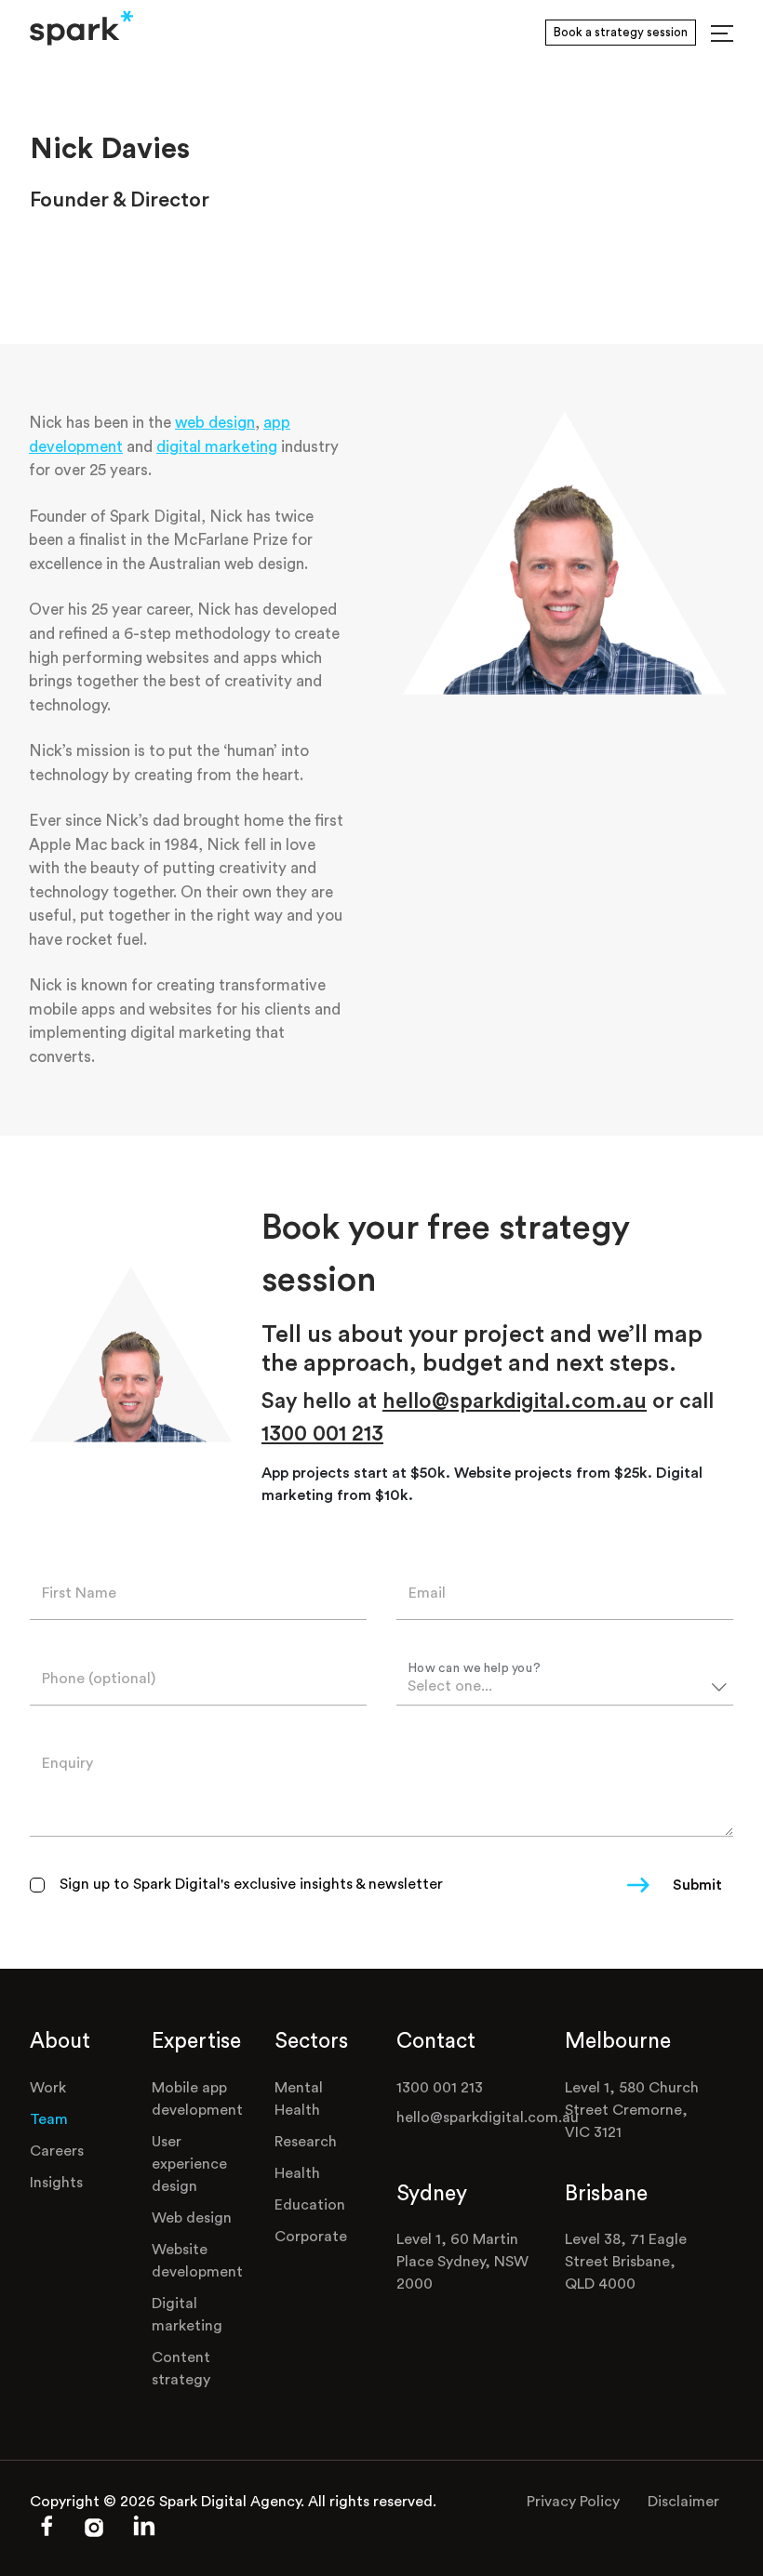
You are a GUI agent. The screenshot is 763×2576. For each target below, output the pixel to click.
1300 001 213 (322, 1434)
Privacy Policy (573, 2502)
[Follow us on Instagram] (95, 2533)
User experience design (189, 2164)
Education (310, 2205)
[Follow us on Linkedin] (144, 2535)
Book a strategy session (621, 32)
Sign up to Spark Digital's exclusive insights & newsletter (251, 1884)
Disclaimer (683, 2502)
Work (48, 2088)
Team (49, 2119)
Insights (56, 2183)
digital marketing (217, 447)
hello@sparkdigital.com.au (515, 1401)
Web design (192, 2218)
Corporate (311, 2237)
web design (215, 423)
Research (306, 2142)
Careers (57, 2151)
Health (297, 2173)
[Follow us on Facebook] (47, 2533)
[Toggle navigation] (722, 33)
